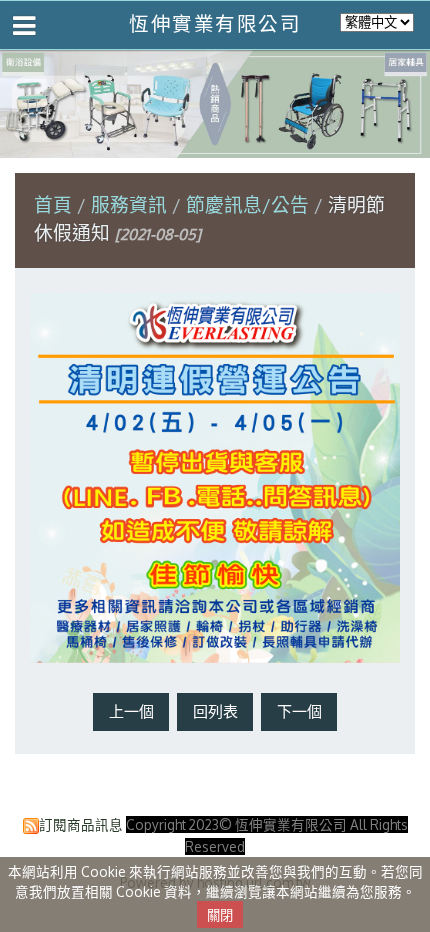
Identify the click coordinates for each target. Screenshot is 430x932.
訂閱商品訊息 (81, 824)
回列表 (215, 711)
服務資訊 (131, 204)
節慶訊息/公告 (247, 204)
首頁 (53, 204)
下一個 (299, 711)
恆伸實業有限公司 (215, 23)
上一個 (131, 711)
